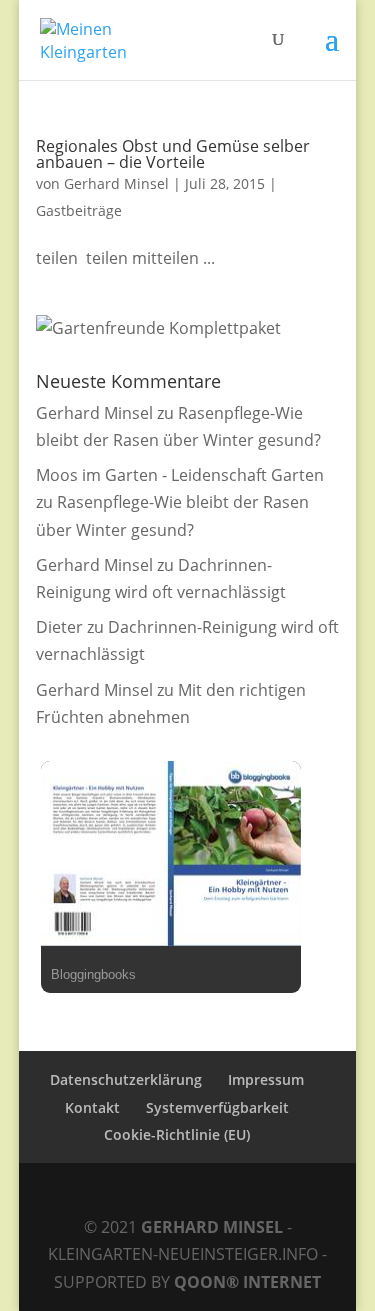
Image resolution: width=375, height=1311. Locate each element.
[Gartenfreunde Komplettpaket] (158, 328)
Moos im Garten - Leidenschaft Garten (180, 475)
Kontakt (92, 1107)
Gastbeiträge (79, 210)
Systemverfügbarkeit (217, 1107)
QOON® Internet (247, 1282)
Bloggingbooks (93, 974)
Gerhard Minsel (116, 183)
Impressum (266, 1079)
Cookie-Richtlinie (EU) (177, 1134)
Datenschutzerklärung (126, 1079)
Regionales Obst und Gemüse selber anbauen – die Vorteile (173, 154)
